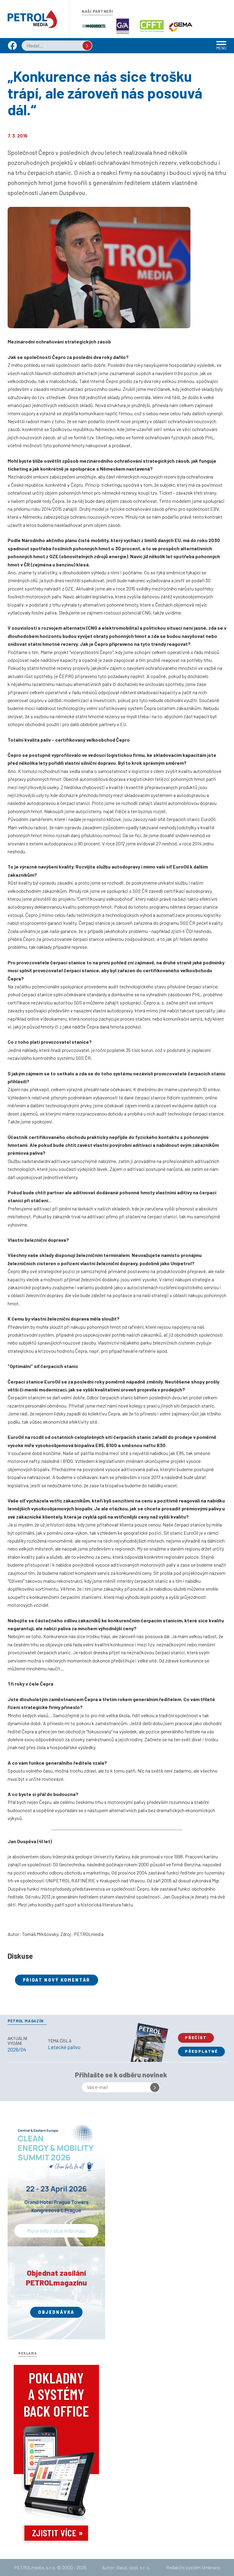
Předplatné (201, 2051)
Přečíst (196, 2038)
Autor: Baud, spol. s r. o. (126, 2567)
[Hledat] (87, 46)
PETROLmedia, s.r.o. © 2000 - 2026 (50, 2567)
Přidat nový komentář (57, 1980)
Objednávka (56, 2312)
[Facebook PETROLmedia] (12, 48)
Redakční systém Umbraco (193, 2567)
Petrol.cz (32, 19)
